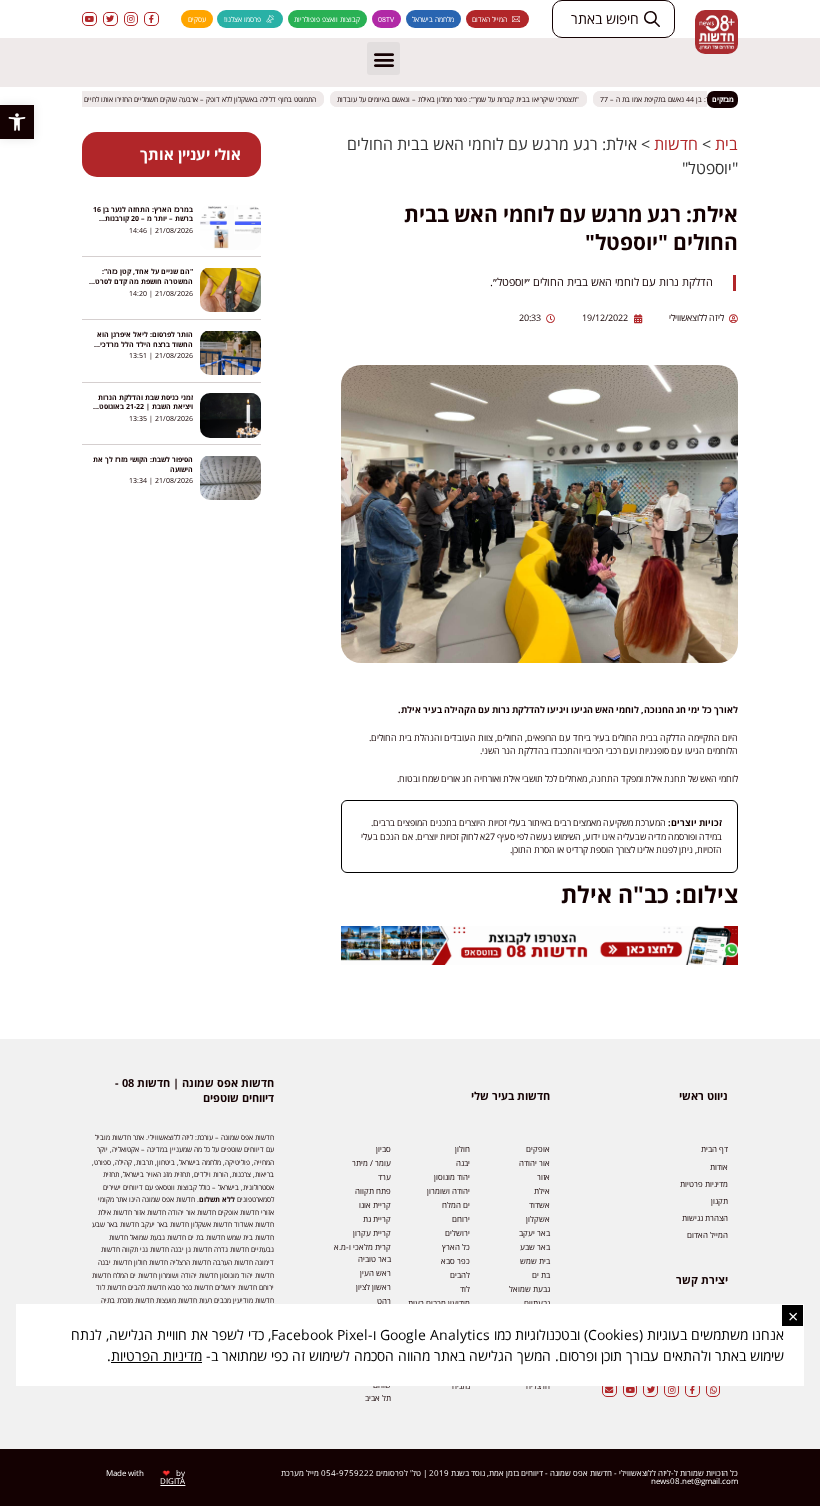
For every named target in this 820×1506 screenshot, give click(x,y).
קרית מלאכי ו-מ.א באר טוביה (362, 1252)
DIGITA (172, 1480)
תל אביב (378, 1397)
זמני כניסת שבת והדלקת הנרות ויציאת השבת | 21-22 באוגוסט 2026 (145, 406)
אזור (543, 1176)
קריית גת (377, 1218)
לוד (465, 1288)
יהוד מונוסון (452, 1176)
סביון (383, 1148)
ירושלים (457, 1232)
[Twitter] (110, 19)
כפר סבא (455, 1260)
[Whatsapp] (713, 1389)
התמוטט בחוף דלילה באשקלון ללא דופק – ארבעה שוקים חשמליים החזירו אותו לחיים (210, 99)
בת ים (541, 1274)
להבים (460, 1274)
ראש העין (375, 1272)
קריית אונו (375, 1204)
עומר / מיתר (371, 1162)
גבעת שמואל (529, 1288)
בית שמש (535, 1260)
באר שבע (535, 1246)
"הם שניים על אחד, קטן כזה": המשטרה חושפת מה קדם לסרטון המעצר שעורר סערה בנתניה (142, 280)
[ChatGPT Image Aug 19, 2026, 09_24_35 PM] (539, 961)
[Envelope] (609, 1389)
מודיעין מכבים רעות (439, 1302)
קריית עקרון (372, 1232)
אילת (542, 1190)
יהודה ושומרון (448, 1190)
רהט (384, 1300)
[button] (17, 122)
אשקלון (538, 1218)
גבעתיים (537, 1302)
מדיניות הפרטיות (156, 1355)
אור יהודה (534, 1162)
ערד (384, 1176)
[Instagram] (131, 19)
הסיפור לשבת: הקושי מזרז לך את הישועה (143, 464)
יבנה (463, 1162)
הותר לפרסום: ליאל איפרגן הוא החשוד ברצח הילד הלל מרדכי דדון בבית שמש (145, 343)
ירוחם (461, 1218)
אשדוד (539, 1204)
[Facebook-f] (151, 19)
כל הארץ (456, 1246)
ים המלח (456, 1204)
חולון (462, 1148)
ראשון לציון (373, 1286)
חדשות (676, 144)
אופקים (538, 1148)
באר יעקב (534, 1232)
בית (726, 144)
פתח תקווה (373, 1190)
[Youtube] (89, 19)
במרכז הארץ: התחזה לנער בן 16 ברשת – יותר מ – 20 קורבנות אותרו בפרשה (143, 218)
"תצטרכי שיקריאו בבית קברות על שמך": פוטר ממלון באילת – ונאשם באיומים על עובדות (468, 99)
